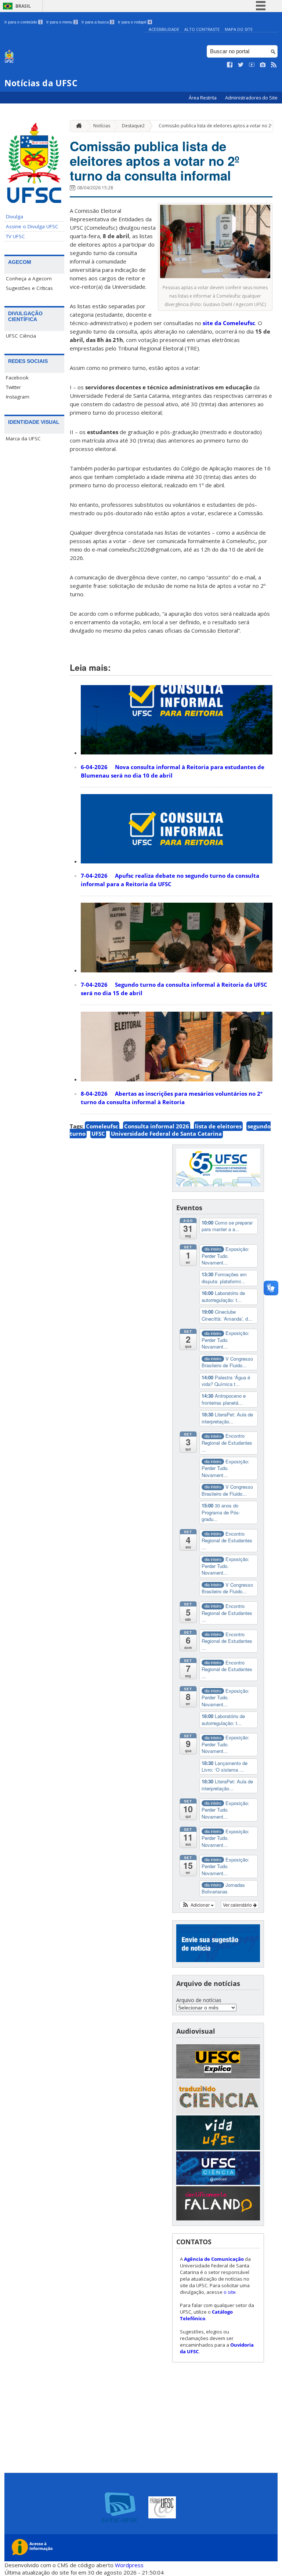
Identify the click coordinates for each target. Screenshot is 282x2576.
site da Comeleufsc (228, 323)
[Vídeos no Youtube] (252, 65)
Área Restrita (203, 98)
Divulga (15, 217)
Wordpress (129, 2565)
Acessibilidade (164, 29)
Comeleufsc (102, 1126)
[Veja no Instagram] (263, 65)
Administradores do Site (251, 98)
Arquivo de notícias (199, 2000)
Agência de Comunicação (214, 2259)
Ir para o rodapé (134, 22)
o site (230, 2292)
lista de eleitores (218, 1126)
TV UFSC (15, 236)
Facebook (17, 378)
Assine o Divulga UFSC (32, 226)
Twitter (13, 387)
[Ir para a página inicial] (77, 126)
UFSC (98, 1134)
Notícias (102, 126)
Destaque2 (133, 126)
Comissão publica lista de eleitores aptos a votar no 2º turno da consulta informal (155, 161)
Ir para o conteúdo (23, 22)
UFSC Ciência (21, 336)
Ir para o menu (62, 22)
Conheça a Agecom (29, 279)
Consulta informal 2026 (157, 1126)
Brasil (23, 6)
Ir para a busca (97, 22)
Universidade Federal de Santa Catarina (166, 1134)
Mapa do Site (239, 29)
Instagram (18, 397)
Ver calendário (238, 1905)
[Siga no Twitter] (241, 65)
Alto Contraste (202, 29)
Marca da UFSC (23, 439)
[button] (198, 1905)
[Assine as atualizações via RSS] (274, 65)
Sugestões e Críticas (29, 288)
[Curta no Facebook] (230, 65)
